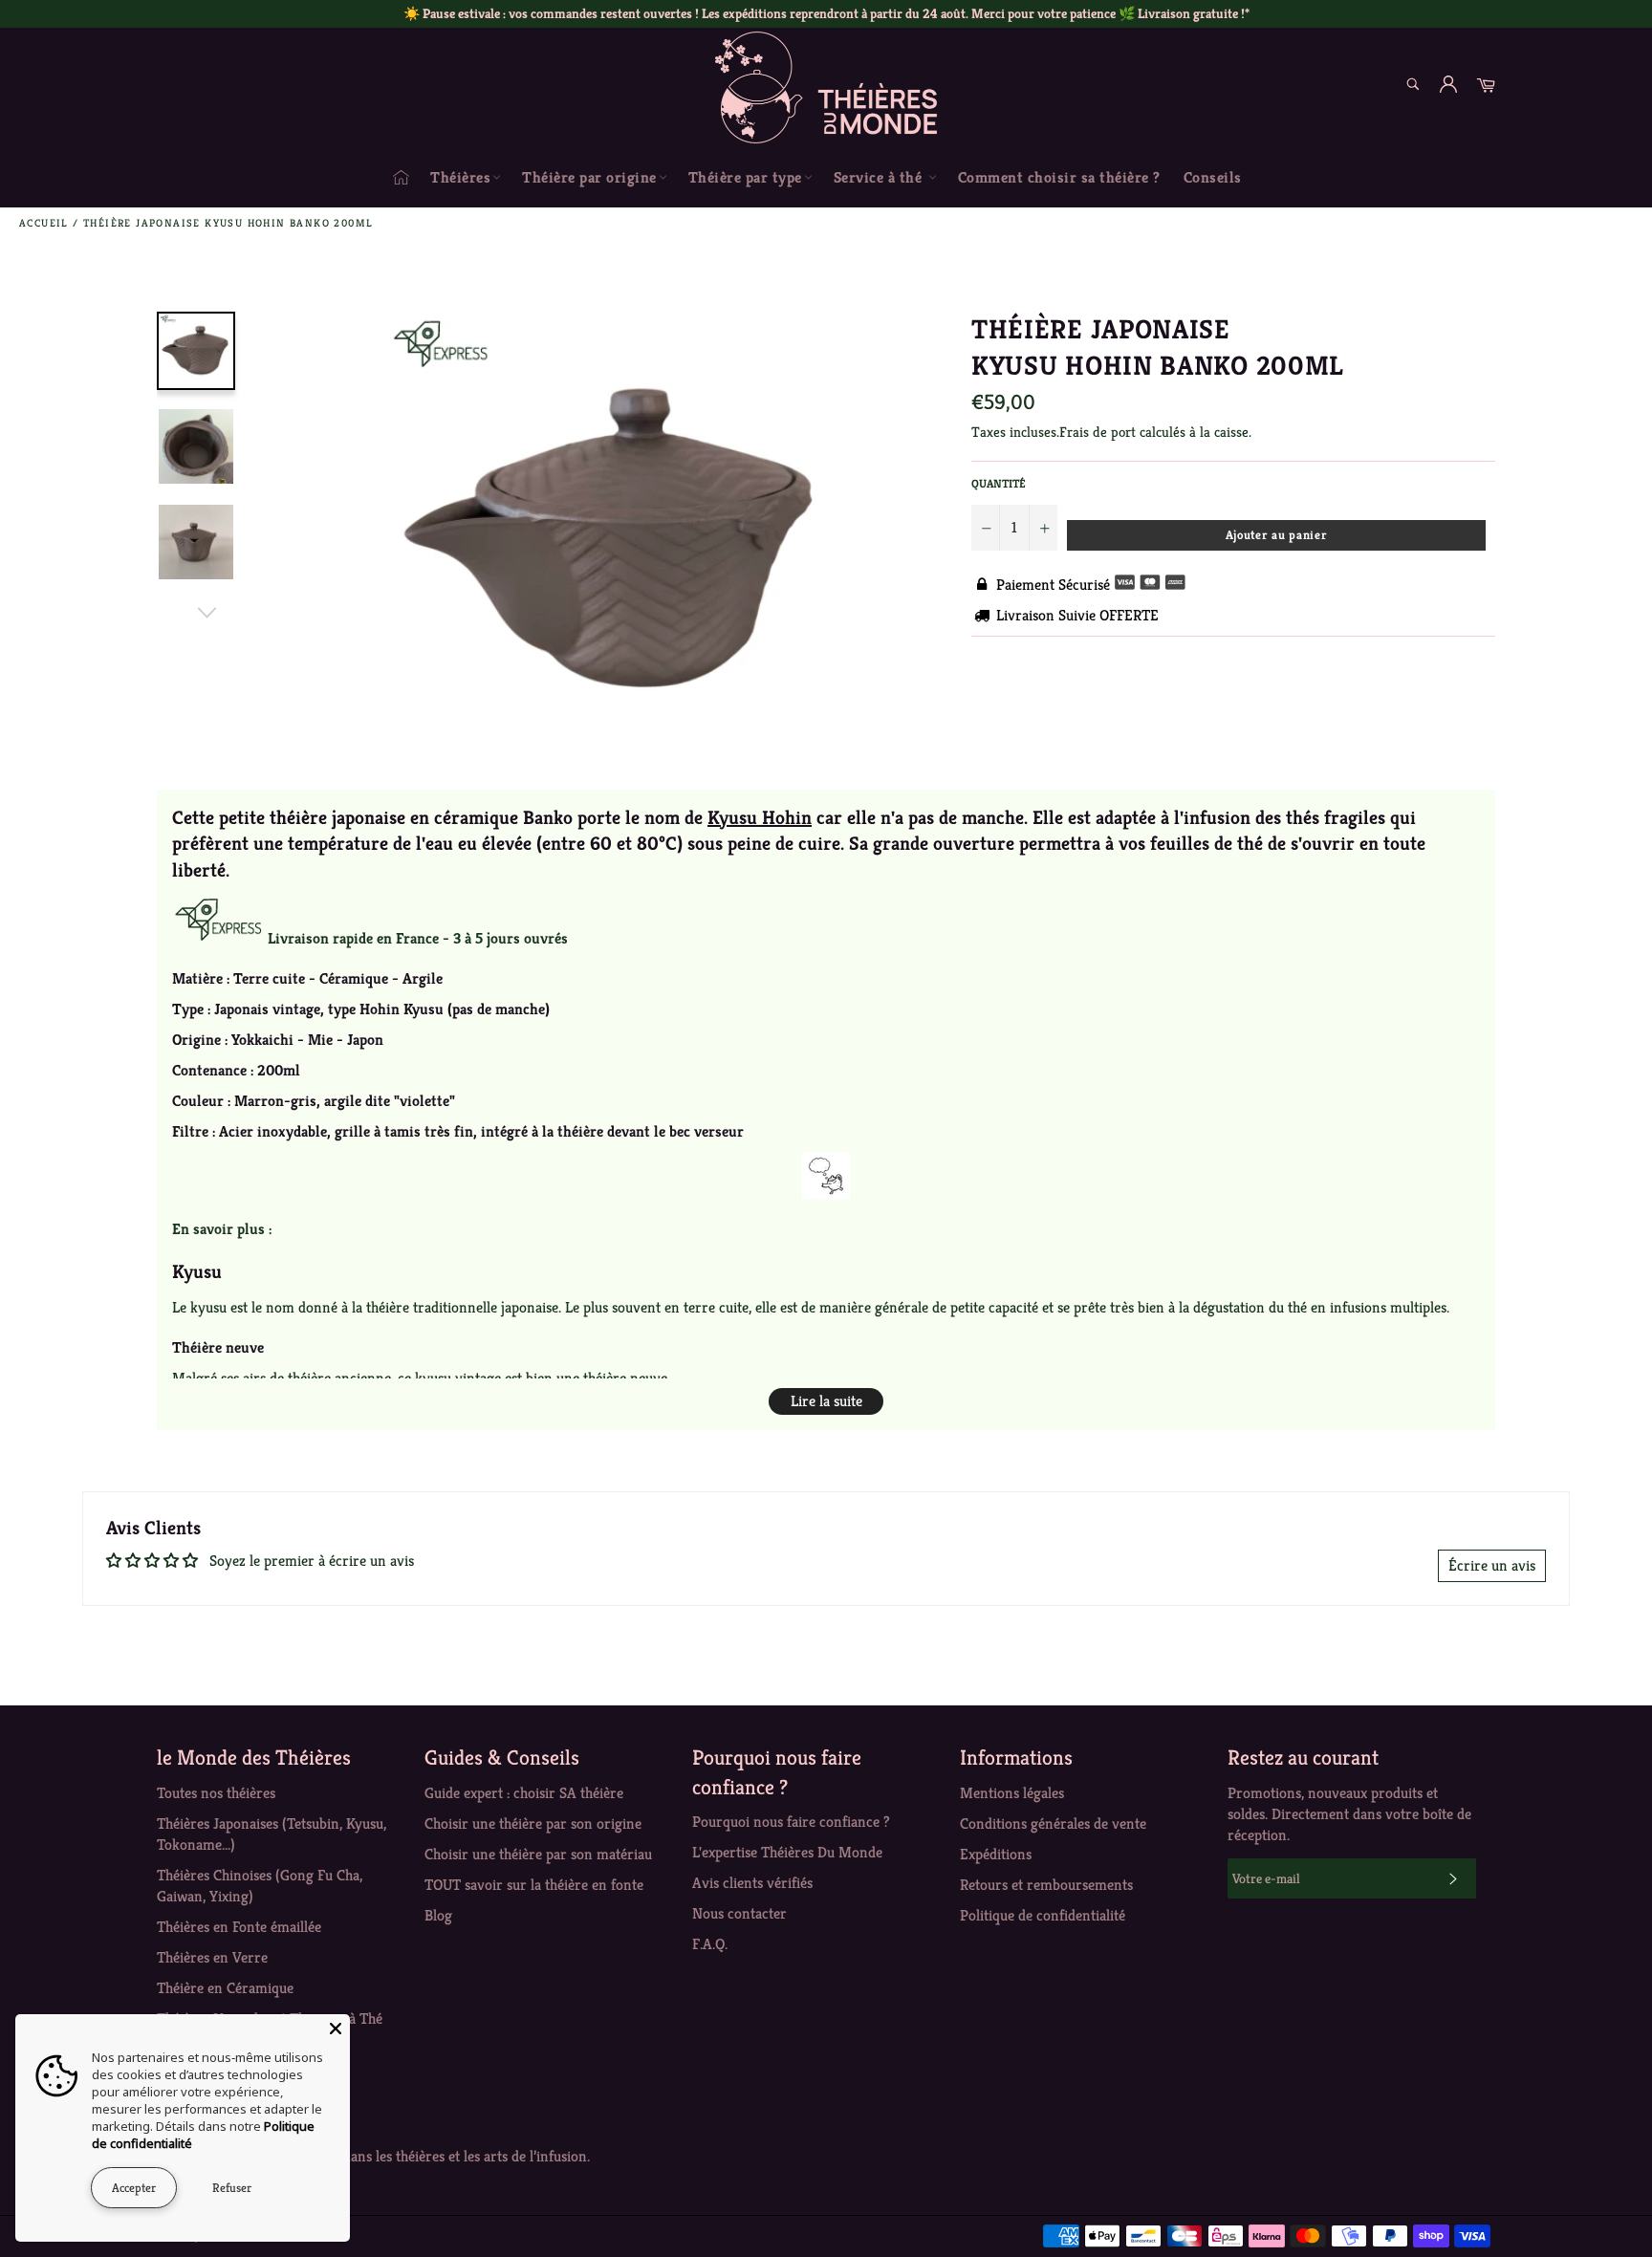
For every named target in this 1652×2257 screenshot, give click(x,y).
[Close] (336, 2029)
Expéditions (996, 1854)
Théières (460, 177)
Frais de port (1098, 432)
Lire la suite (826, 1401)
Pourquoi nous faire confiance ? (791, 1822)
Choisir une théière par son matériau (538, 1854)
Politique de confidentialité (1043, 1915)
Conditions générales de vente (1053, 1823)
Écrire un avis (1492, 1565)
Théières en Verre (212, 1957)
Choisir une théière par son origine (533, 1823)
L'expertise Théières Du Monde (787, 1852)
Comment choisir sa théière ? (1059, 177)
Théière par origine (589, 177)
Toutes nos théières (216, 1793)
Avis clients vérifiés (752, 1883)
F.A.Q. (710, 1944)
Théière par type (745, 177)
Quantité (999, 483)
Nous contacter (739, 1913)
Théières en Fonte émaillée (239, 1927)
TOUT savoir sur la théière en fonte (534, 1885)
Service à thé (880, 177)
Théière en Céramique (225, 1988)
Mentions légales (1012, 1793)
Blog (438, 1915)
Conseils (1213, 177)
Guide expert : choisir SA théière (524, 1793)
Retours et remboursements (1046, 1885)
